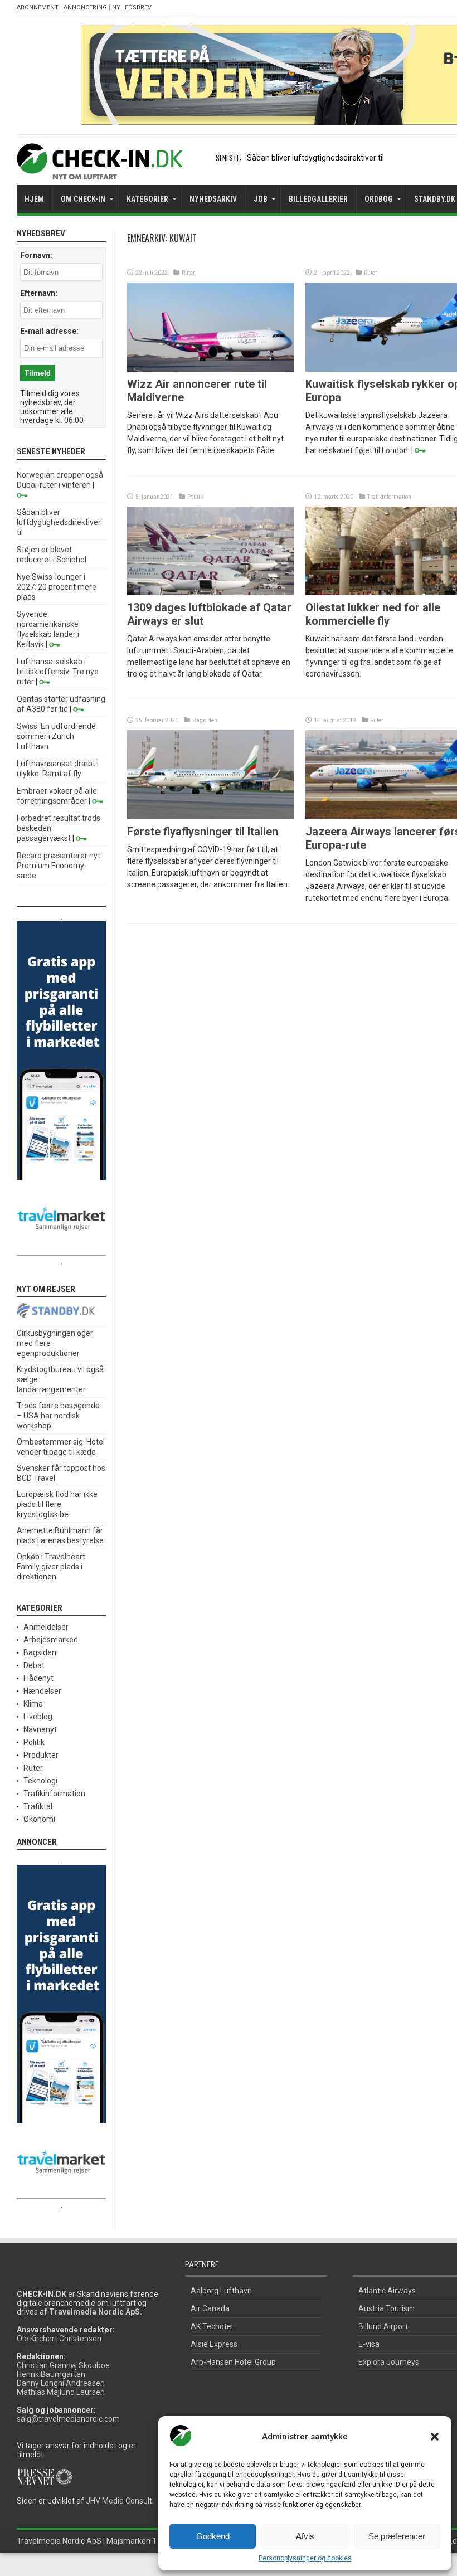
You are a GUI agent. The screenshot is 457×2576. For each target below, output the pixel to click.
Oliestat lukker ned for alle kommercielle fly (373, 614)
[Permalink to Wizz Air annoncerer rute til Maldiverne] (211, 369)
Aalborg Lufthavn (221, 2291)
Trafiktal (38, 1806)
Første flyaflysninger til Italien (203, 832)
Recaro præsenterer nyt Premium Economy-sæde (59, 866)
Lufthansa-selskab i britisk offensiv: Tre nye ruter (58, 672)
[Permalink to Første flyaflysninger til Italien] (211, 816)
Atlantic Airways (387, 2291)
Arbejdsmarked (51, 1640)
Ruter (188, 273)
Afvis (305, 2536)
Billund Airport (383, 2326)
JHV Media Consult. (120, 2501)
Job (261, 199)
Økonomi (39, 1819)
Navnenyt (40, 1729)
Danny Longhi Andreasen (61, 2383)
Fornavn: (36, 255)
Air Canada (210, 2308)
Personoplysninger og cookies (305, 2558)
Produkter (41, 1755)
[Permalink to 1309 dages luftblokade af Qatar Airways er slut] (211, 592)
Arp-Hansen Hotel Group (233, 2362)
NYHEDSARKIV (213, 199)
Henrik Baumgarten (51, 2374)
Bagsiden (205, 720)
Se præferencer (397, 2536)
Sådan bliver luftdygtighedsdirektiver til (315, 158)
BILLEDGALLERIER (318, 199)
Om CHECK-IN (83, 199)
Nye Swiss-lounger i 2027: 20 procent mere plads (57, 587)
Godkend (213, 2536)
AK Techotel (212, 2326)
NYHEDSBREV (132, 8)
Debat (34, 1665)
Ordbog (379, 199)
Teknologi (40, 1781)
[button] (435, 2437)
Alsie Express (214, 2344)
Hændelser (42, 1691)
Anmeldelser (46, 1627)
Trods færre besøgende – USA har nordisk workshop (58, 1416)
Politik (195, 497)
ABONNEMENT (38, 8)
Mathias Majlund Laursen (61, 2392)
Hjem (34, 199)
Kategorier (147, 199)
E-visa (369, 2344)
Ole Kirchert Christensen (59, 2339)
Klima (33, 1704)
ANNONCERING (85, 8)
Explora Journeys (389, 2362)
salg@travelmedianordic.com (68, 2419)
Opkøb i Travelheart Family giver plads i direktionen (51, 1567)
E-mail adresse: (49, 331)
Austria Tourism (386, 2308)
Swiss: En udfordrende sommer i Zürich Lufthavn (56, 736)
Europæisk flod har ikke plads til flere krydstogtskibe (57, 1504)
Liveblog (38, 1717)
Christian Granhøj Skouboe (63, 2365)
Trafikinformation (389, 497)
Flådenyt (38, 1678)
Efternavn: (39, 293)
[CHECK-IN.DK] (99, 171)
